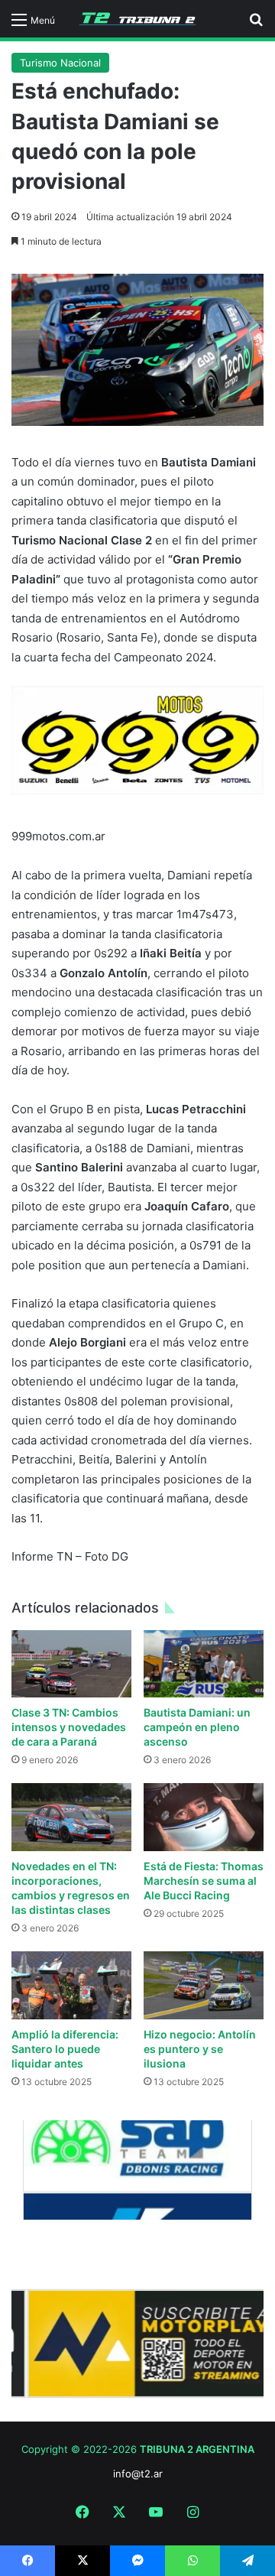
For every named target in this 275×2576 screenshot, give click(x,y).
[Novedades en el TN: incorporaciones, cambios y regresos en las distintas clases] (71, 1817)
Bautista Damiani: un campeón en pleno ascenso (197, 1727)
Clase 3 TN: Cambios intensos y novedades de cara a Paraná (69, 1727)
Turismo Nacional (60, 63)
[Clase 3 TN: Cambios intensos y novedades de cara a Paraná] (71, 1664)
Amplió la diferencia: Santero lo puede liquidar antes (65, 2049)
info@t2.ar (138, 2474)
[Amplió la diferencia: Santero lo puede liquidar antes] (71, 1985)
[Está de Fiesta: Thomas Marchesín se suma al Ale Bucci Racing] (204, 1817)
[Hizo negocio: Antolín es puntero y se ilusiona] (204, 1985)
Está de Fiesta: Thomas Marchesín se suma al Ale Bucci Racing (204, 1881)
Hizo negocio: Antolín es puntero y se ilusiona (200, 2049)
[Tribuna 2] (137, 19)
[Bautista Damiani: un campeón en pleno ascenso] (204, 1664)
